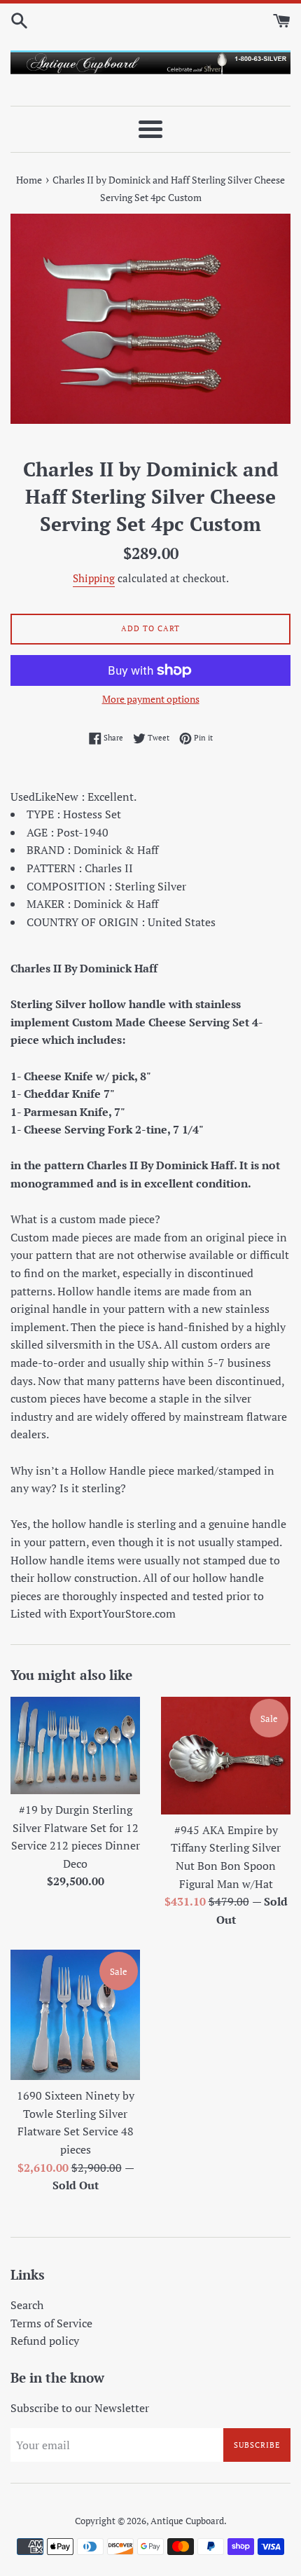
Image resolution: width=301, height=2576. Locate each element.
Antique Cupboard (187, 2521)
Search (27, 2305)
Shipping (94, 578)
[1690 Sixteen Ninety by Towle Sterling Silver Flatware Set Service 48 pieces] (75, 2015)
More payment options (151, 699)
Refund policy (45, 2341)
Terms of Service (51, 2323)
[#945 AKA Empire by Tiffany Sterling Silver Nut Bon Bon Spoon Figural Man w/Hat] (226, 1755)
